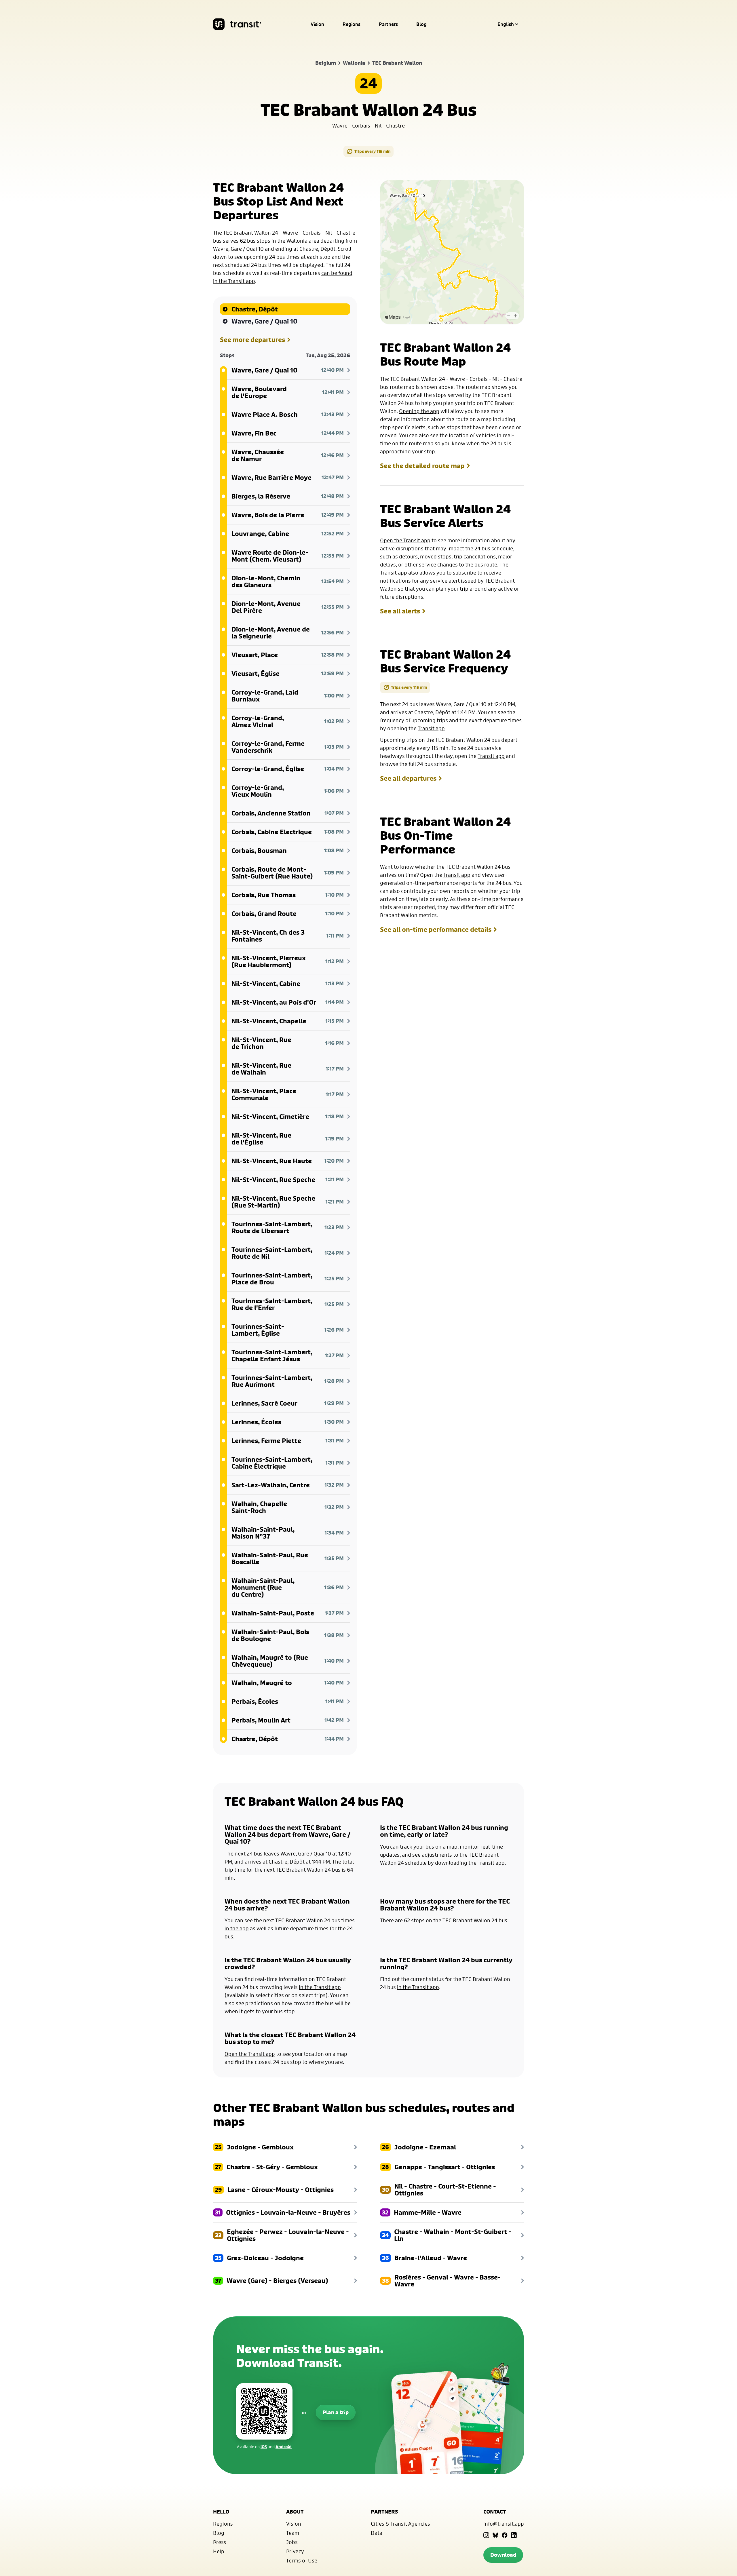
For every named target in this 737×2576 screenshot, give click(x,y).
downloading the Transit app (470, 1863)
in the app (237, 1928)
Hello (221, 2512)
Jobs (292, 2542)
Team (293, 2533)
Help (219, 2551)
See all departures (408, 778)
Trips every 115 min (373, 151)
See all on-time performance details (436, 929)
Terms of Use (302, 2560)
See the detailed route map (422, 466)
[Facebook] (505, 2535)
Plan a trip (336, 2412)
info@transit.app (504, 2524)
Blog (421, 24)
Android (284, 2447)
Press (220, 2542)
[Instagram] (486, 2535)
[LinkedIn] (514, 2535)
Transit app (431, 728)
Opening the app (419, 411)
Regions (352, 24)
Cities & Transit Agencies (400, 2524)
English (506, 24)
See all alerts (400, 611)
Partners (388, 24)
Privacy (295, 2551)
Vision (317, 24)
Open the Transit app (405, 540)
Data (377, 2533)
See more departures (252, 340)
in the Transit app (320, 1987)
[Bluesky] (495, 2535)
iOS (264, 2447)
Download (503, 2555)
